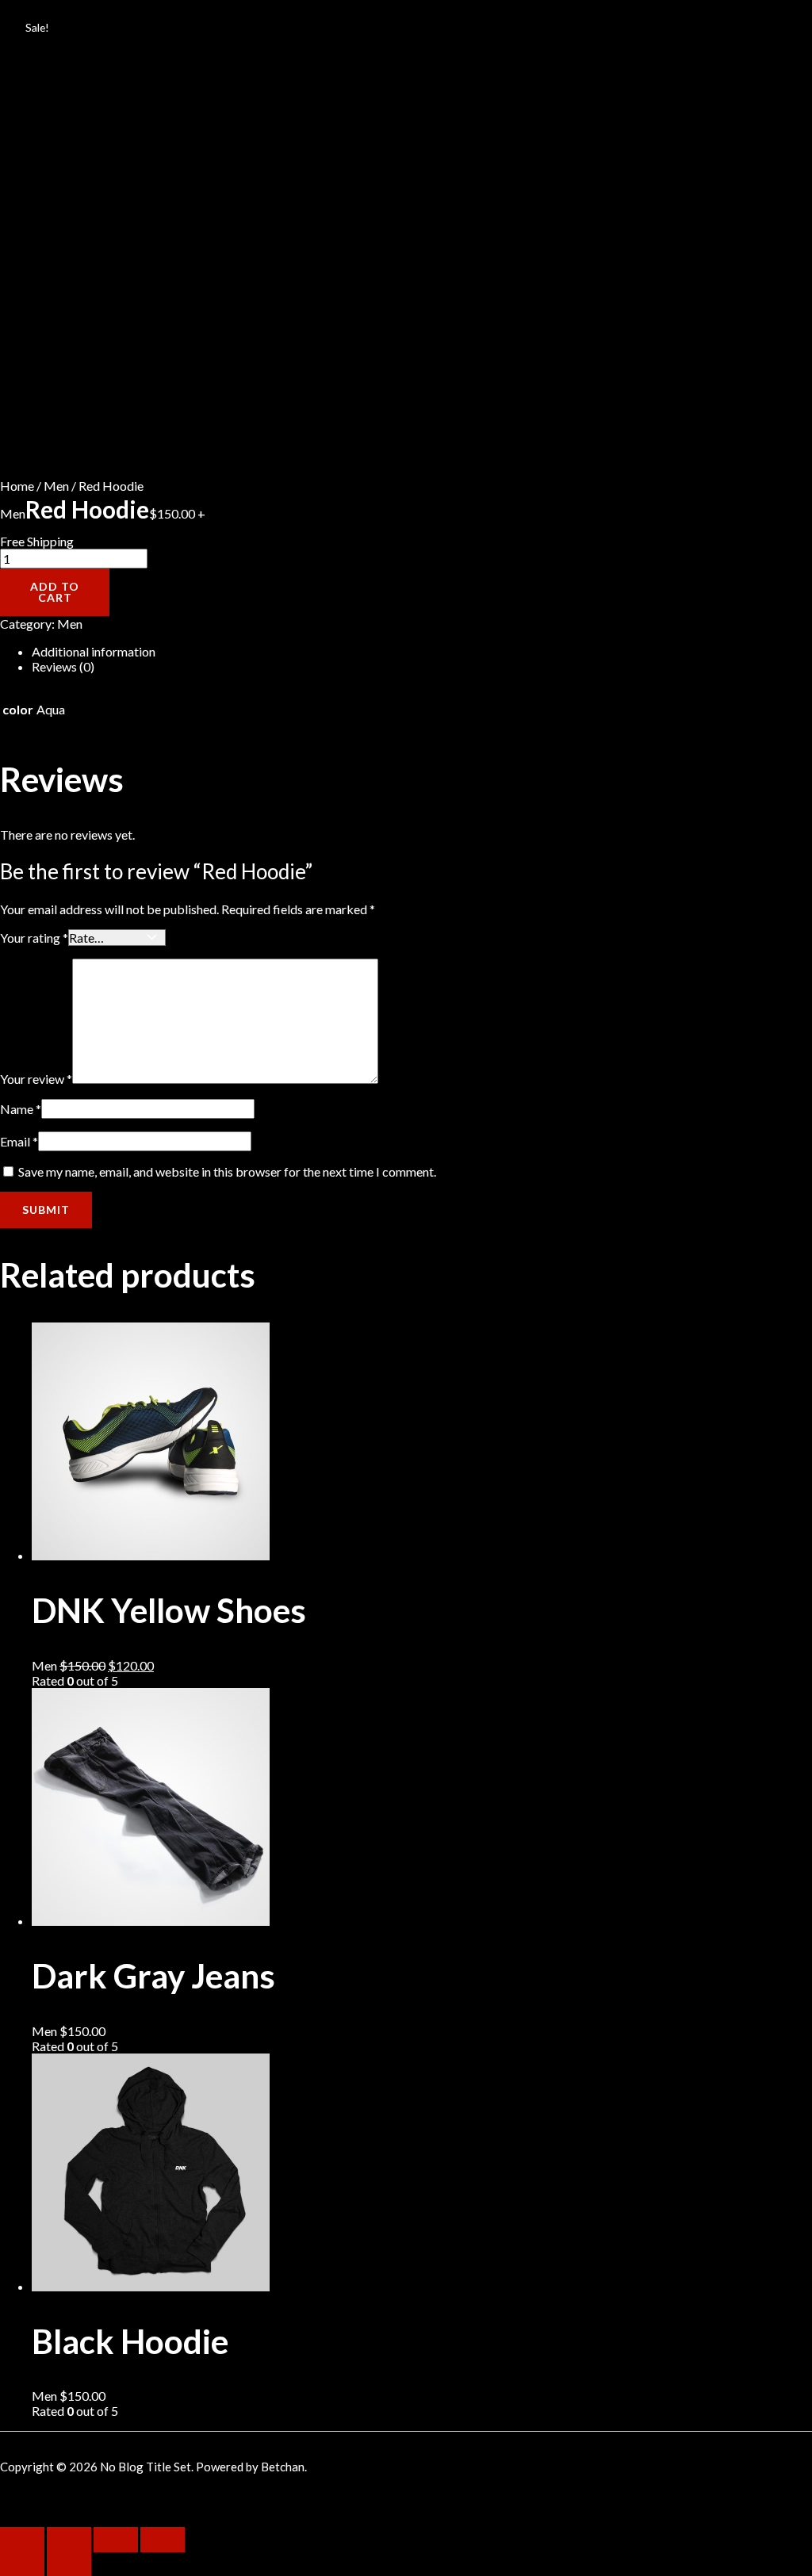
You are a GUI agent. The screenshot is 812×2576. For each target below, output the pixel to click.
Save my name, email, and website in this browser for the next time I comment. (227, 1171)
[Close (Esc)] (22, 2540)
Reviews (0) (63, 666)
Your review (36, 1079)
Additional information (94, 651)
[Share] (69, 2540)
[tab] (254, 651)
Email (19, 1141)
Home (17, 486)
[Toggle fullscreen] (116, 2540)
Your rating (34, 938)
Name (21, 1109)
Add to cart (55, 592)
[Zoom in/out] (163, 2540)
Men (56, 486)
